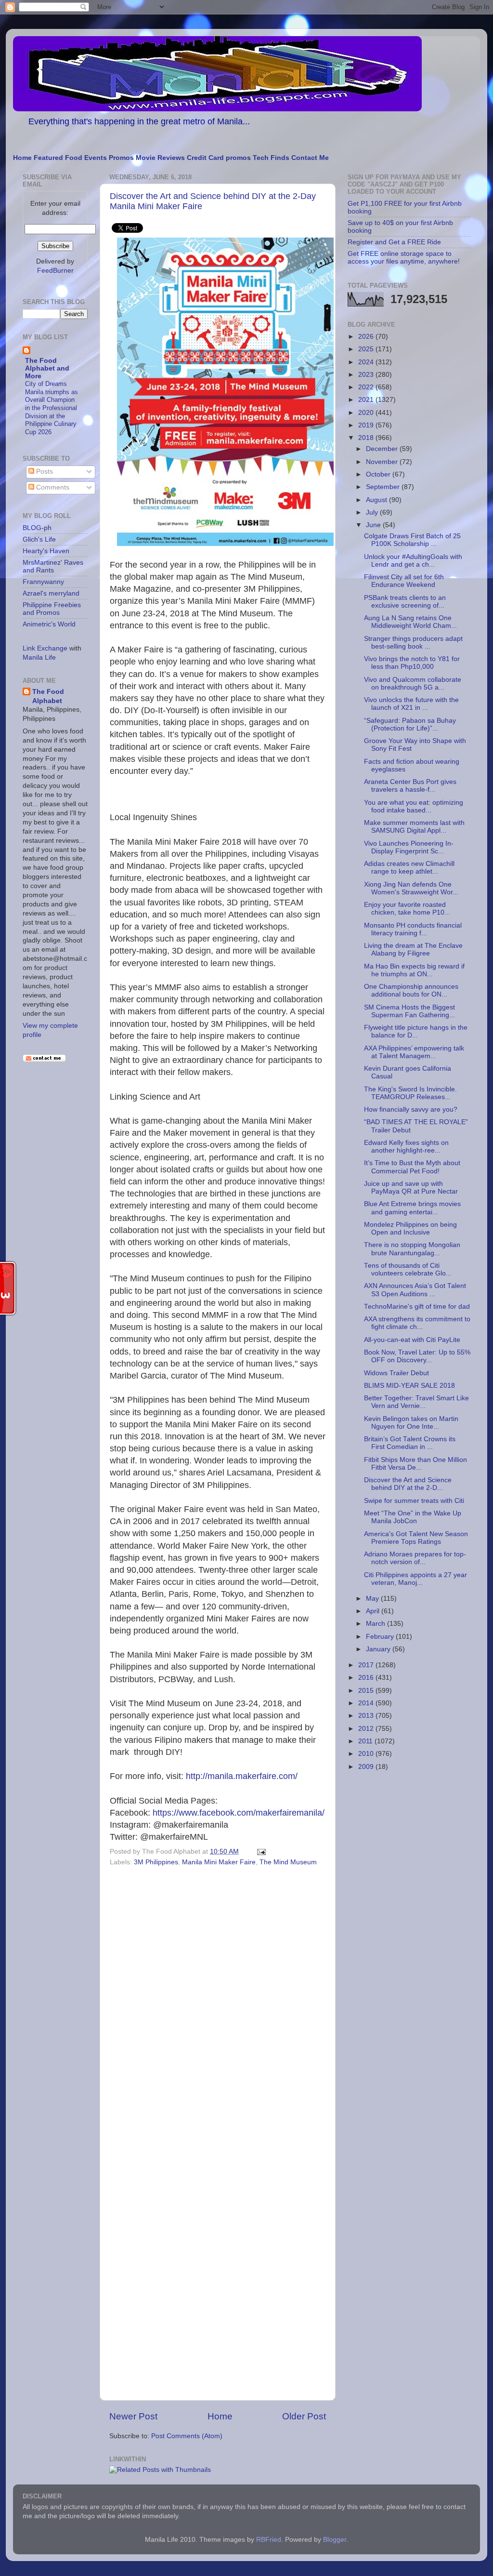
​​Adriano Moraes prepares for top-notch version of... (415, 1558)
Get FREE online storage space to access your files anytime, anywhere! (404, 258)
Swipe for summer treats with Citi (414, 1501)
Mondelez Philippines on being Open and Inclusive (410, 1228)
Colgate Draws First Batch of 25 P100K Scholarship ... (412, 540)
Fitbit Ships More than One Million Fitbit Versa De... (415, 1464)
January (379, 1649)
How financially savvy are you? (411, 1109)
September (384, 487)
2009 (367, 1767)
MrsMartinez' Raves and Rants (53, 566)
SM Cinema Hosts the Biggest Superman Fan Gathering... (409, 1011)
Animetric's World (49, 624)
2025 (367, 349)
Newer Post (133, 2416)
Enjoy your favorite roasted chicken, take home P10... (407, 909)
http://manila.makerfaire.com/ (242, 1776)
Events (96, 158)
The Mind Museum (288, 1862)
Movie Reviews (160, 158)
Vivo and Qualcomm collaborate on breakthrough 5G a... (413, 684)
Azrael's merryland (51, 593)
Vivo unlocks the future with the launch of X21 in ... (411, 704)
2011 (366, 1741)
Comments (52, 487)
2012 (367, 1729)
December (383, 449)
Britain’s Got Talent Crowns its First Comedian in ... (410, 1443)
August (377, 500)
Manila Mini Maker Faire (219, 1862)
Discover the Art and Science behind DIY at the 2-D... (408, 1484)
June (374, 525)
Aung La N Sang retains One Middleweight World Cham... (410, 622)
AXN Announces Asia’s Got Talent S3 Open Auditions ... (415, 1290)
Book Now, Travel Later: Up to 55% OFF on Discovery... (417, 1356)
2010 (367, 1754)
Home (22, 158)
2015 (367, 1691)
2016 (367, 1678)
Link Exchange (45, 648)
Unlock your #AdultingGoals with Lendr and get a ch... (413, 561)
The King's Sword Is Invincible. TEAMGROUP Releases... (410, 1093)
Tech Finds (271, 158)
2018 (367, 438)
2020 (367, 413)
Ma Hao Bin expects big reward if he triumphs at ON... (414, 970)
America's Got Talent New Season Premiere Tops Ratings (416, 1538)
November (383, 462)
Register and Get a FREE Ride (394, 242)
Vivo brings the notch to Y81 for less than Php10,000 (412, 663)
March (376, 1624)
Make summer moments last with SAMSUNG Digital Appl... (414, 827)
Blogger (335, 2540)
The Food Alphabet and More (47, 368)
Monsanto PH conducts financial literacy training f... (413, 929)
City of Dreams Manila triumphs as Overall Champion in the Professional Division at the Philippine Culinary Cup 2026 (52, 408)
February (381, 1637)
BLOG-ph (37, 528)
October (379, 474)
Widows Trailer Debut (396, 1373)
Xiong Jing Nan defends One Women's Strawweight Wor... (411, 888)
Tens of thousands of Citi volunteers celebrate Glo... (408, 1269)
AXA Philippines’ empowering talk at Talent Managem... (414, 1052)
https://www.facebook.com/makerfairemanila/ (239, 1813)
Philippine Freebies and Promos (52, 609)
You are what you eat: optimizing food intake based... (414, 806)
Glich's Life (39, 539)
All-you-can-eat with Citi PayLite (412, 1340)
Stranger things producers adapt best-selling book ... (413, 643)
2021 (367, 400)
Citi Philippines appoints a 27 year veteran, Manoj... (415, 1579)
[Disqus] (218, 2002)
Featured (48, 158)
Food (74, 158)
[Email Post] (260, 1852)
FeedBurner (55, 271)
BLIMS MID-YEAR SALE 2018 (409, 1386)
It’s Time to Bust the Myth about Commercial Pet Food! (412, 1167)
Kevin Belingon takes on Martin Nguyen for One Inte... (411, 1423)
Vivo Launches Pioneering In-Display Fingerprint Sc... (409, 847)
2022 (367, 387)
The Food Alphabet (48, 696)
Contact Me (310, 158)
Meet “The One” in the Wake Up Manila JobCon (413, 1517)
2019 (367, 425)
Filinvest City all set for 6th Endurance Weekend (404, 581)
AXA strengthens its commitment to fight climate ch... (417, 1323)
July (373, 512)
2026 (367, 337)
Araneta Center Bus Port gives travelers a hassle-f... (410, 786)
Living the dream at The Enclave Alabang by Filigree (413, 949)
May (373, 1599)
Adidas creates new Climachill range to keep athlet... (409, 868)
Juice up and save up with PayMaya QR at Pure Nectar (411, 1188)
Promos (121, 158)
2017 (367, 1665)
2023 (367, 375)
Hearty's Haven (46, 551)
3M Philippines (156, 1862)
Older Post (304, 2416)
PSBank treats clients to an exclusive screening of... (405, 602)
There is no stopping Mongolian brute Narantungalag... (412, 1249)
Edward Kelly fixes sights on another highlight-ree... (406, 1147)
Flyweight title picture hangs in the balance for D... (416, 1031)
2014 (367, 1703)
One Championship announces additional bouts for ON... (411, 990)
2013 (367, 1716)
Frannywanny (43, 582)
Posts (44, 471)
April (374, 1611)
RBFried (269, 2540)
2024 (367, 362)
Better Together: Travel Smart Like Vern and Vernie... (416, 1402)
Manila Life (39, 657)
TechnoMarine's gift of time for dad (417, 1307)
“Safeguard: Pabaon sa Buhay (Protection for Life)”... (410, 724)
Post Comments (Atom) (187, 2436)
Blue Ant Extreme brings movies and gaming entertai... (412, 1208)
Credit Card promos (219, 158)
